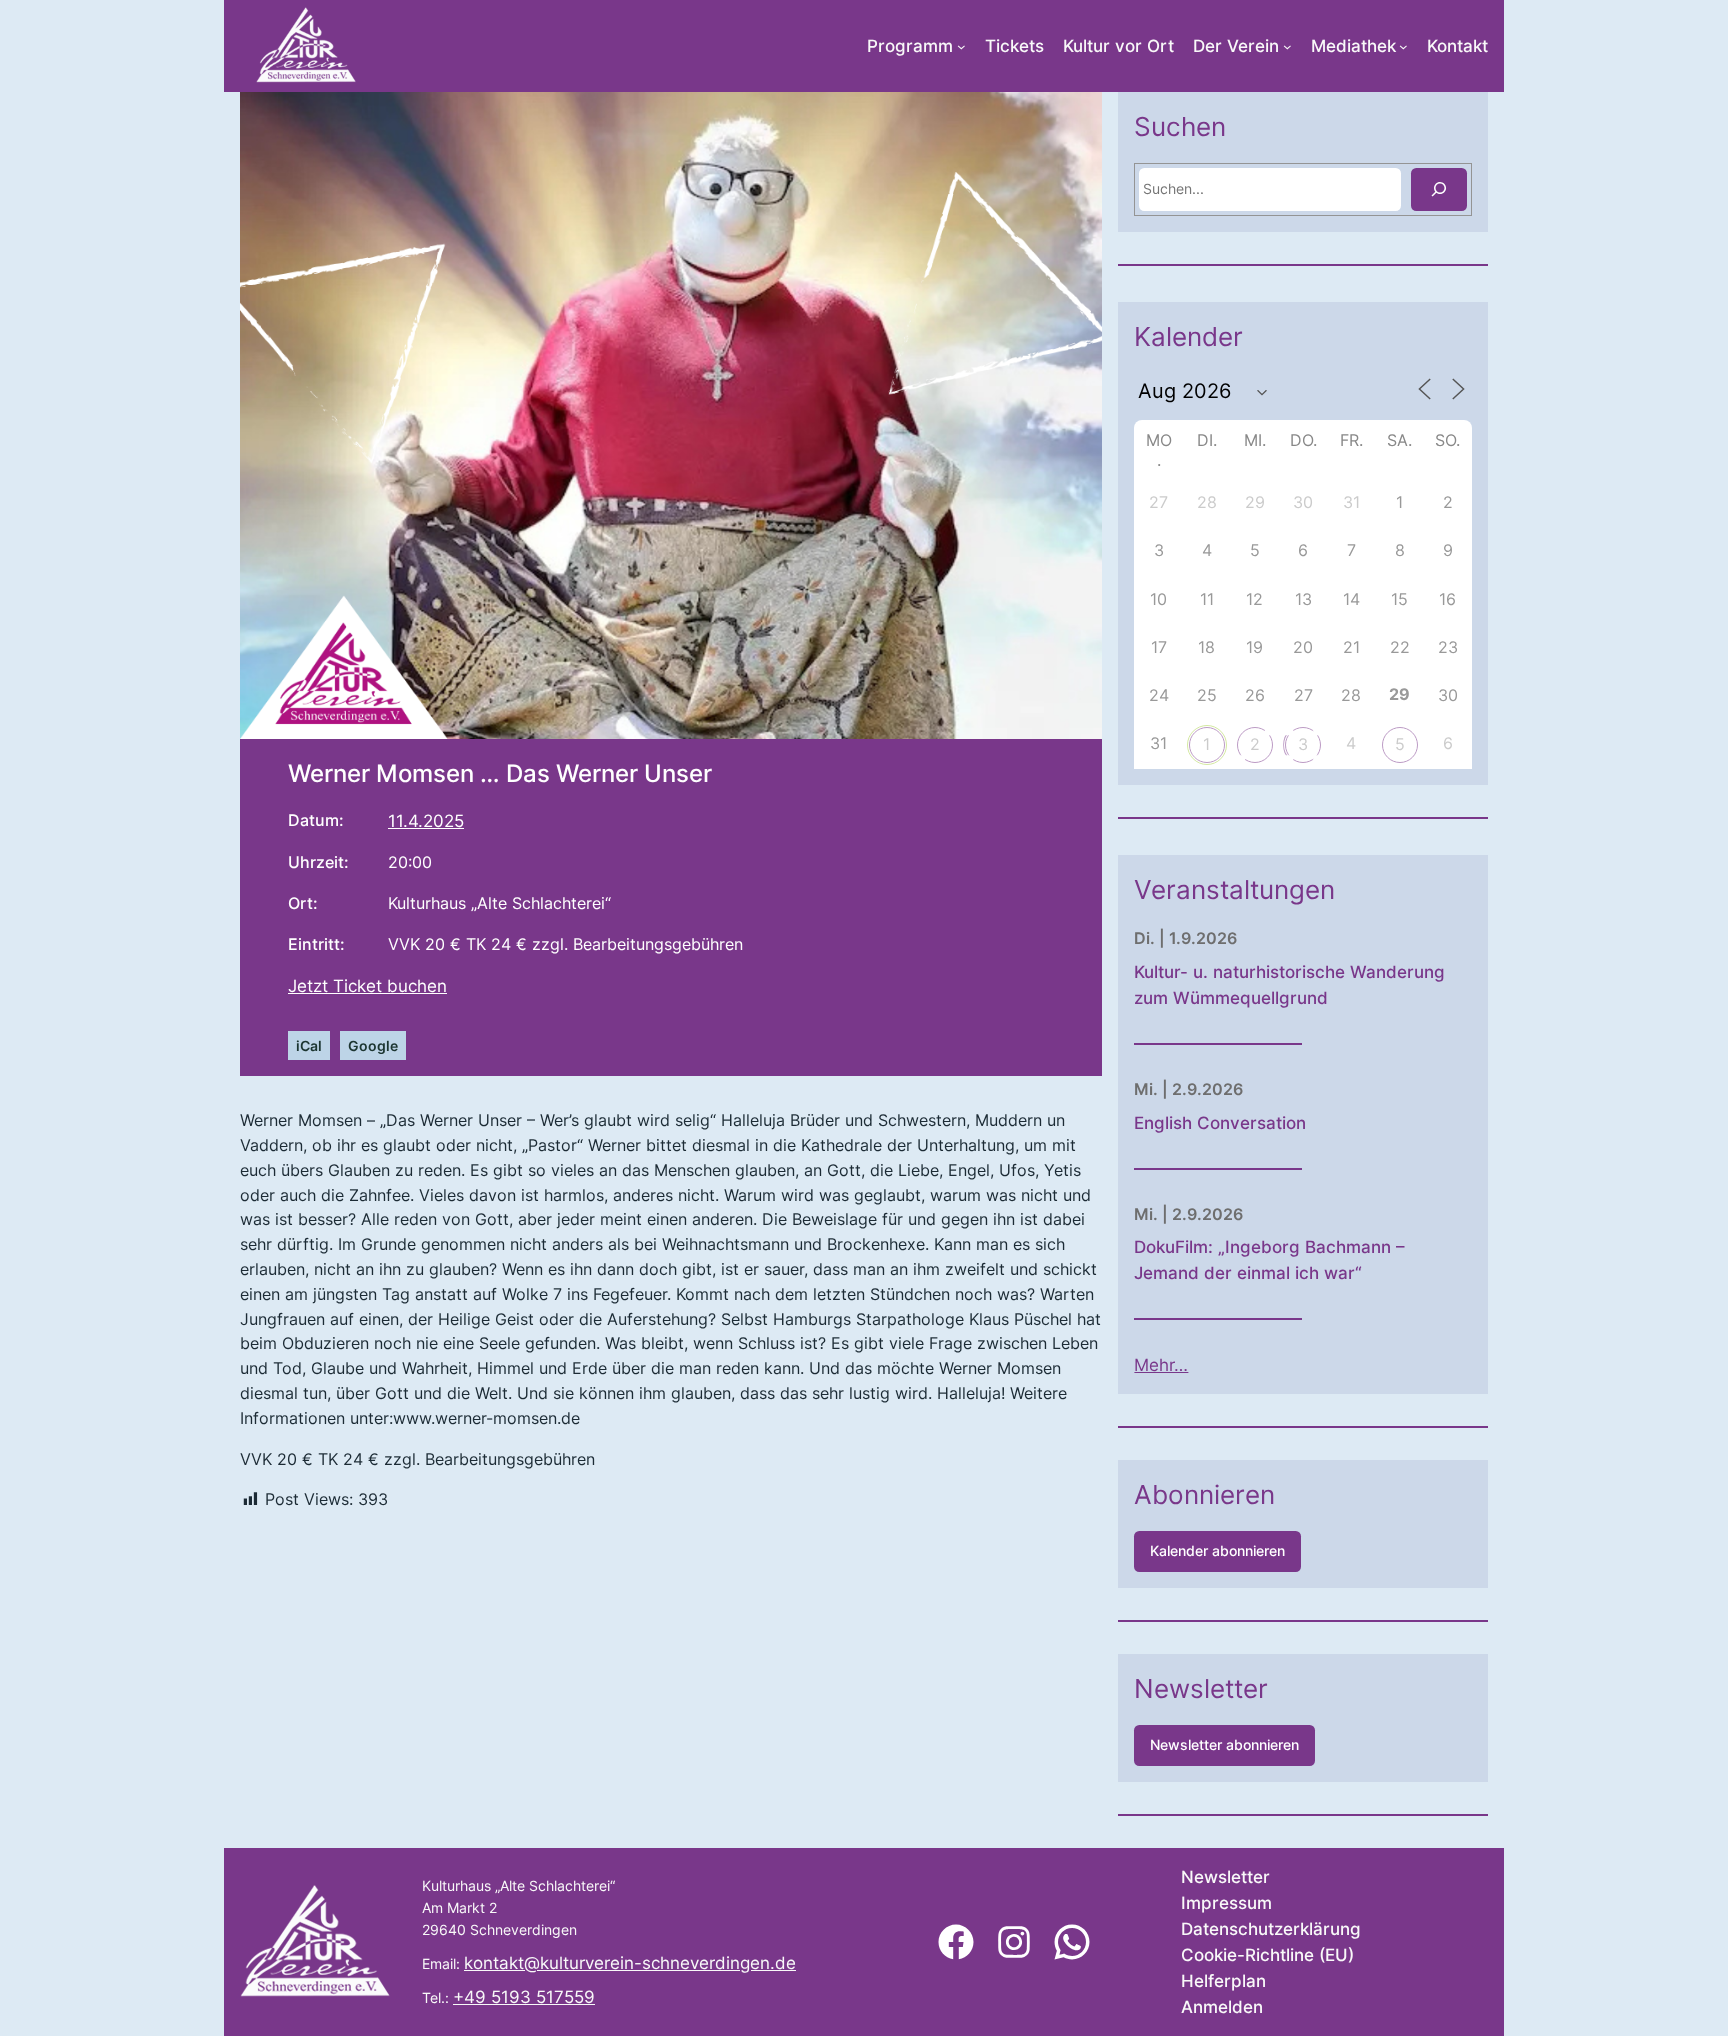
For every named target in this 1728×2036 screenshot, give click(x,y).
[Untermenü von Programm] (961, 46)
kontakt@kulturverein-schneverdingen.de (630, 1963)
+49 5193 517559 (524, 1997)
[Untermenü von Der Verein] (1287, 46)
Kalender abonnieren (1217, 1550)
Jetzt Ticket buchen (367, 986)
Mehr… (1161, 1365)
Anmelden (1222, 2007)
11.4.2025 (426, 821)
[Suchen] (1439, 189)
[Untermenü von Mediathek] (1403, 46)
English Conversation (1220, 1123)
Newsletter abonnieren (1224, 1744)
